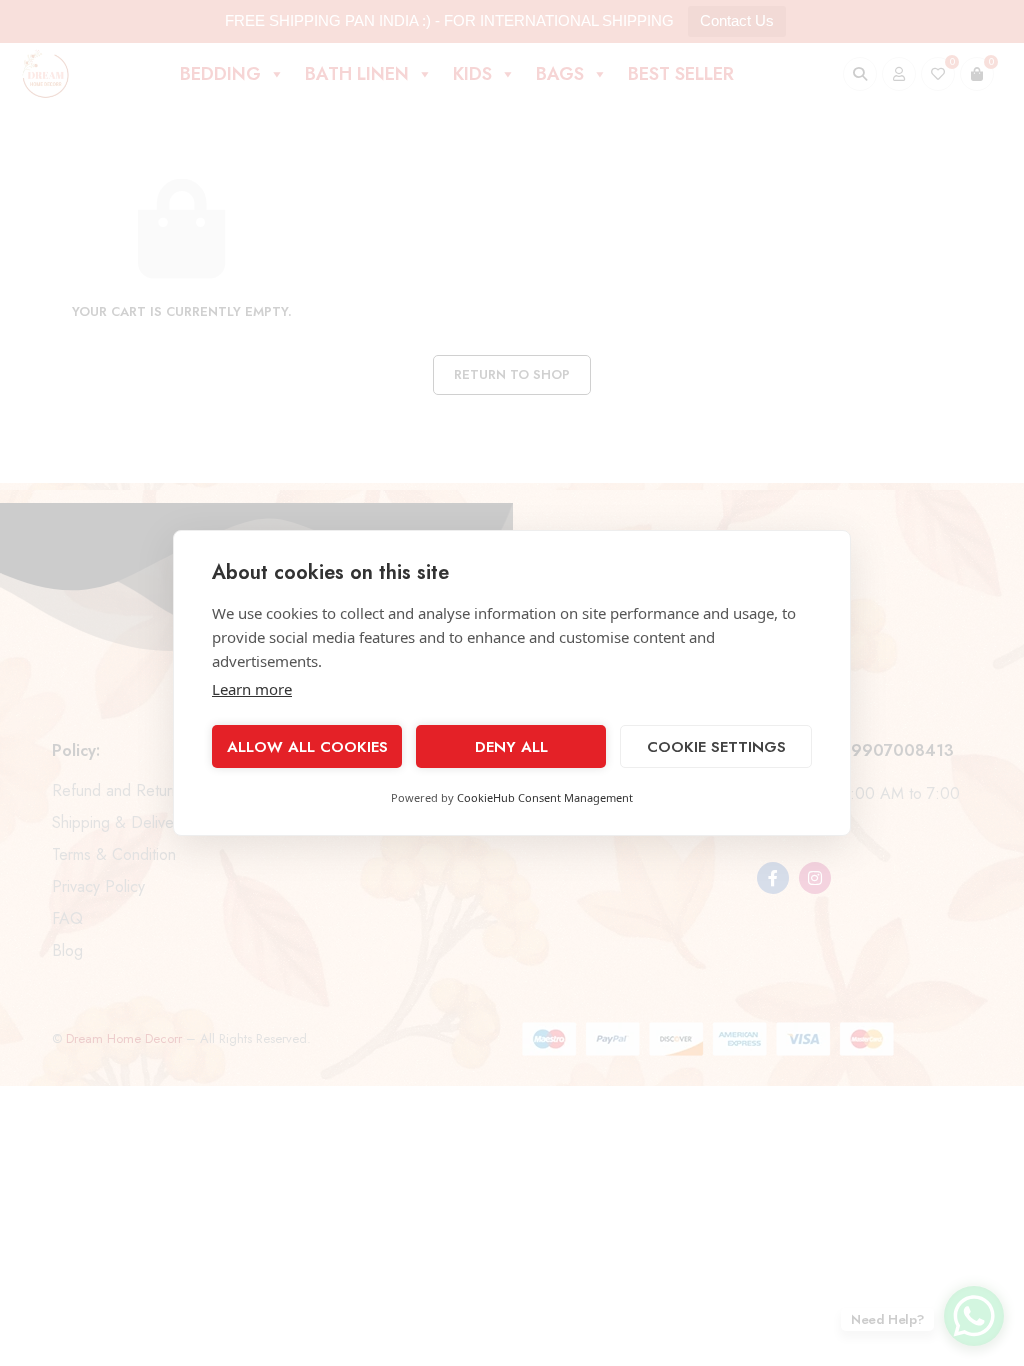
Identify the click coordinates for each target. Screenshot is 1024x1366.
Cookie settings (716, 747)
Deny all (511, 747)
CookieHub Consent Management (545, 797)
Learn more (252, 689)
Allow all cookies (307, 747)
